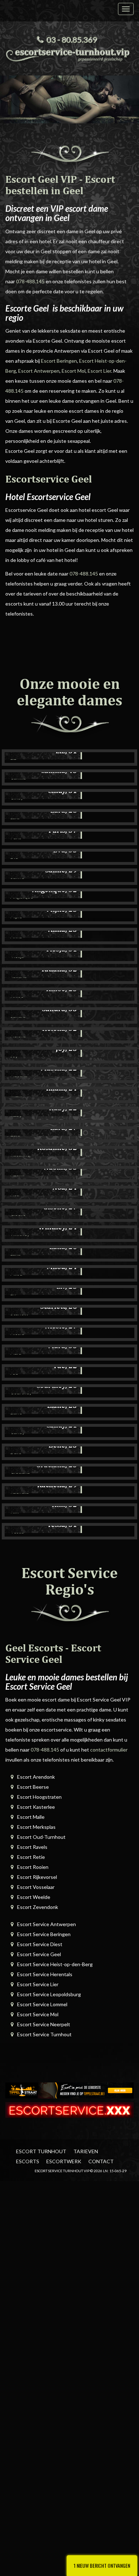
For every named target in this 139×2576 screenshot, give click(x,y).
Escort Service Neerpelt (44, 2024)
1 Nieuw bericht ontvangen (102, 2565)
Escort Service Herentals (45, 1974)
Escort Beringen (59, 361)
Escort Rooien (33, 1867)
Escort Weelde (34, 1897)
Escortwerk (64, 2161)
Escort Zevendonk (38, 1907)
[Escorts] (69, 2090)
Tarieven (86, 2151)
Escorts (28, 2161)
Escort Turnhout (41, 2151)
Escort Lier (99, 371)
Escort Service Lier (38, 1984)
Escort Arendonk (36, 1777)
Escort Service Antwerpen (47, 1924)
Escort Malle (31, 1817)
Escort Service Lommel (42, 2004)
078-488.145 (30, 281)
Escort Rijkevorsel (37, 1877)
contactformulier (109, 1750)
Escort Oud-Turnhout (41, 1837)
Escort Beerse (33, 1787)
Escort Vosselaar (36, 1887)
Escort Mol (74, 371)
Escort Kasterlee (36, 1807)
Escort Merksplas (36, 1827)
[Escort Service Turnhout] (69, 53)
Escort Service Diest (40, 1944)
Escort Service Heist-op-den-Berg (55, 1964)
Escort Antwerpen (39, 371)
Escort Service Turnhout (44, 2034)
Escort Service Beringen (44, 1934)
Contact (101, 2161)
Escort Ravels (32, 1847)
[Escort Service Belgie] (69, 2109)
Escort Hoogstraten (39, 1797)
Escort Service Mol (38, 2014)
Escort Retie (31, 1857)
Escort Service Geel (39, 1954)
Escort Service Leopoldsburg (49, 1994)
